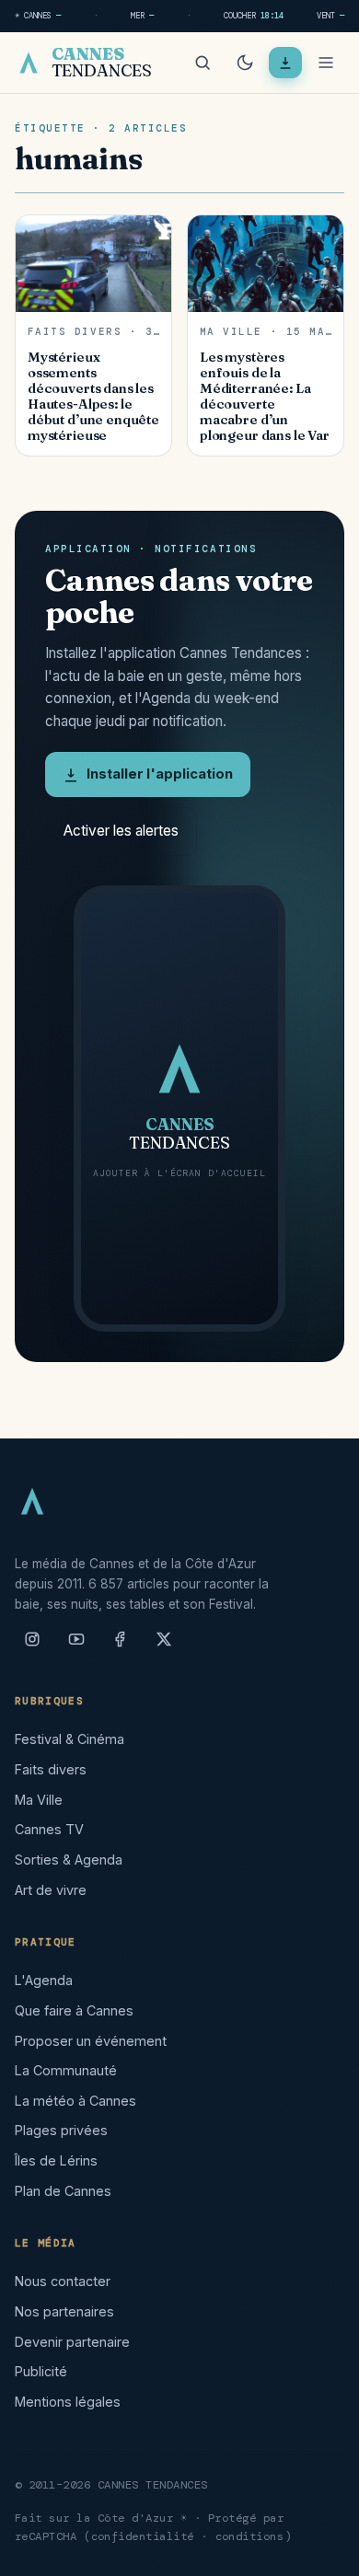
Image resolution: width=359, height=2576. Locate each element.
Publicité (41, 2371)
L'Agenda (44, 1980)
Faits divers (51, 1769)
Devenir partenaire (72, 2342)
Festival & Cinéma (69, 1739)
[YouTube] (76, 1646)
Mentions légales (68, 2402)
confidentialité (143, 2536)
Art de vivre (51, 1890)
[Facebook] (120, 1646)
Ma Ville (39, 1800)
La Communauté (66, 2070)
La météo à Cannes (75, 2101)
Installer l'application (160, 774)
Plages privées (61, 2130)
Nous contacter (63, 2281)
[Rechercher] (203, 63)
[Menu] (326, 63)
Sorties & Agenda (69, 1860)
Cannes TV (49, 1829)
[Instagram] (32, 1646)
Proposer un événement (91, 2041)
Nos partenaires (64, 2311)
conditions (250, 2536)
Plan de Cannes (63, 2191)
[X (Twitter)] (164, 1646)
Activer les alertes (121, 831)
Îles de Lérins (56, 2160)
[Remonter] (322, 2552)
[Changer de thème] (245, 63)
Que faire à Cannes (74, 2010)
